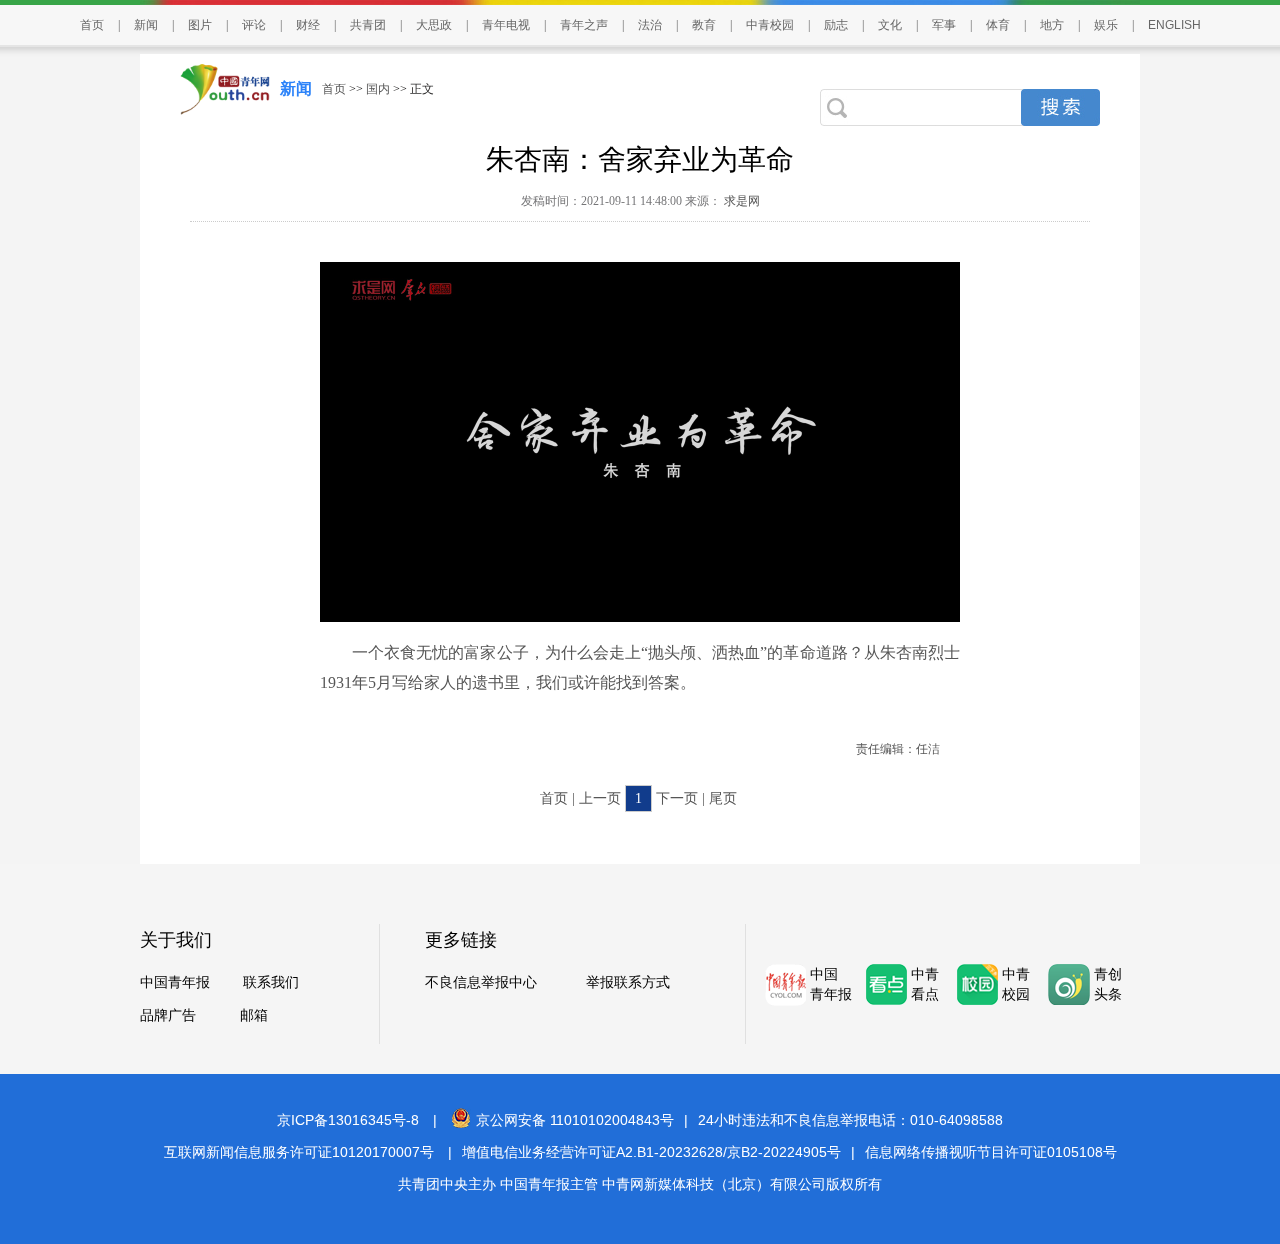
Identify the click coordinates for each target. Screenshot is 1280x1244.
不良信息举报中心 (481, 982)
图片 (200, 25)
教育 (704, 25)
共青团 (368, 25)
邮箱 (254, 1015)
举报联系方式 (628, 982)
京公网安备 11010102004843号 (575, 1120)
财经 (308, 25)
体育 (998, 25)
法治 (650, 25)
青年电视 (506, 25)
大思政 (434, 25)
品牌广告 (168, 1015)
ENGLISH (1174, 25)
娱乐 (1106, 25)
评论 (254, 25)
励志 (836, 25)
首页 (92, 25)
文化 (890, 25)
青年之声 (584, 25)
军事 (944, 25)
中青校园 (770, 25)
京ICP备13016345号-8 (348, 1120)
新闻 (146, 25)
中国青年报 (175, 982)
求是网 (740, 201)
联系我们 (271, 982)
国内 (378, 89)
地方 (1052, 25)
